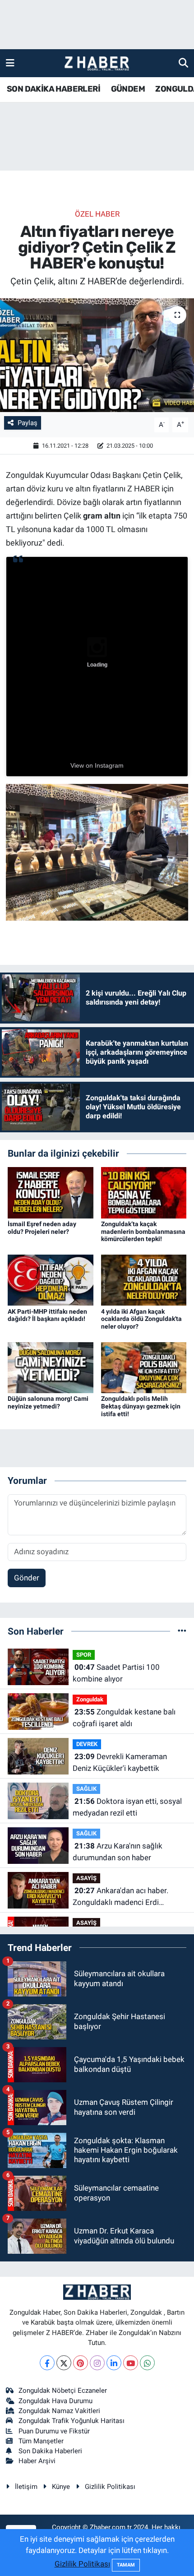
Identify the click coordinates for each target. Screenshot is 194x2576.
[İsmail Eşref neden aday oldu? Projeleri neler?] (51, 1192)
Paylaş (28, 423)
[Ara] (183, 63)
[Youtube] (131, 2363)
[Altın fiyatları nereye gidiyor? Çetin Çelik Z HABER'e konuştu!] (97, 355)
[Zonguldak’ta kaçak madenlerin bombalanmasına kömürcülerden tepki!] (144, 1192)
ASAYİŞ (86, 1878)
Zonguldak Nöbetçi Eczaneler (63, 2391)
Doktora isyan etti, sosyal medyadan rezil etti (127, 1807)
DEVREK (87, 1744)
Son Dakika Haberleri (50, 2451)
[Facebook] (47, 2363)
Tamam (126, 2565)
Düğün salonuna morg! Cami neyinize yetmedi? (48, 1402)
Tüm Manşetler (41, 2441)
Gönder (27, 1578)
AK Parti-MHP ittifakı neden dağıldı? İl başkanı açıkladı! (47, 1315)
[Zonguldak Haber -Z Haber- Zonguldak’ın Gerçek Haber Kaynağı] (97, 63)
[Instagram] (97, 2363)
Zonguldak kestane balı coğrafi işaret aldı (124, 1718)
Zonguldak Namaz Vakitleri (59, 2411)
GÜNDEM (128, 89)
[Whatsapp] (147, 2363)
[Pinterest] (81, 2363)
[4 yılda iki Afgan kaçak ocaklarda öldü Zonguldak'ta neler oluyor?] (144, 1279)
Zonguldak (90, 1699)
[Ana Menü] (10, 63)
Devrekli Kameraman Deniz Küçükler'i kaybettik (120, 1762)
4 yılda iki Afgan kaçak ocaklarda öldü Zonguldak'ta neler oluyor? (141, 1319)
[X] (64, 2363)
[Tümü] (182, 1631)
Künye (61, 2487)
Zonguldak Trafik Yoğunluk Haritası (72, 2421)
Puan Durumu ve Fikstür (54, 2431)
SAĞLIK (86, 1789)
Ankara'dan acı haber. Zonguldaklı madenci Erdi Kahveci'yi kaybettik (120, 1897)
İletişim (26, 2487)
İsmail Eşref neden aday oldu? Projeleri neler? (42, 1228)
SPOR (84, 1655)
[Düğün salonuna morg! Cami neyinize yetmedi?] (51, 1367)
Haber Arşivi (37, 2461)
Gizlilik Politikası (110, 2487)
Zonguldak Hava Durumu (55, 2401)
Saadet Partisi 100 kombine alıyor (116, 1673)
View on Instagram (97, 765)
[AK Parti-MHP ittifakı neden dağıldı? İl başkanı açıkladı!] (51, 1279)
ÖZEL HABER (97, 214)
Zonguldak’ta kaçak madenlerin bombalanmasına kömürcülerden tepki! (143, 1232)
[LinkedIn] (114, 2363)
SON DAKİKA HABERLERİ (53, 89)
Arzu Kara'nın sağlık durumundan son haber (118, 1852)
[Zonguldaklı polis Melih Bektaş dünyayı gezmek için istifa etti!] (144, 1367)
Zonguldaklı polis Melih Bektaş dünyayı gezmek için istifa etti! (141, 1406)
